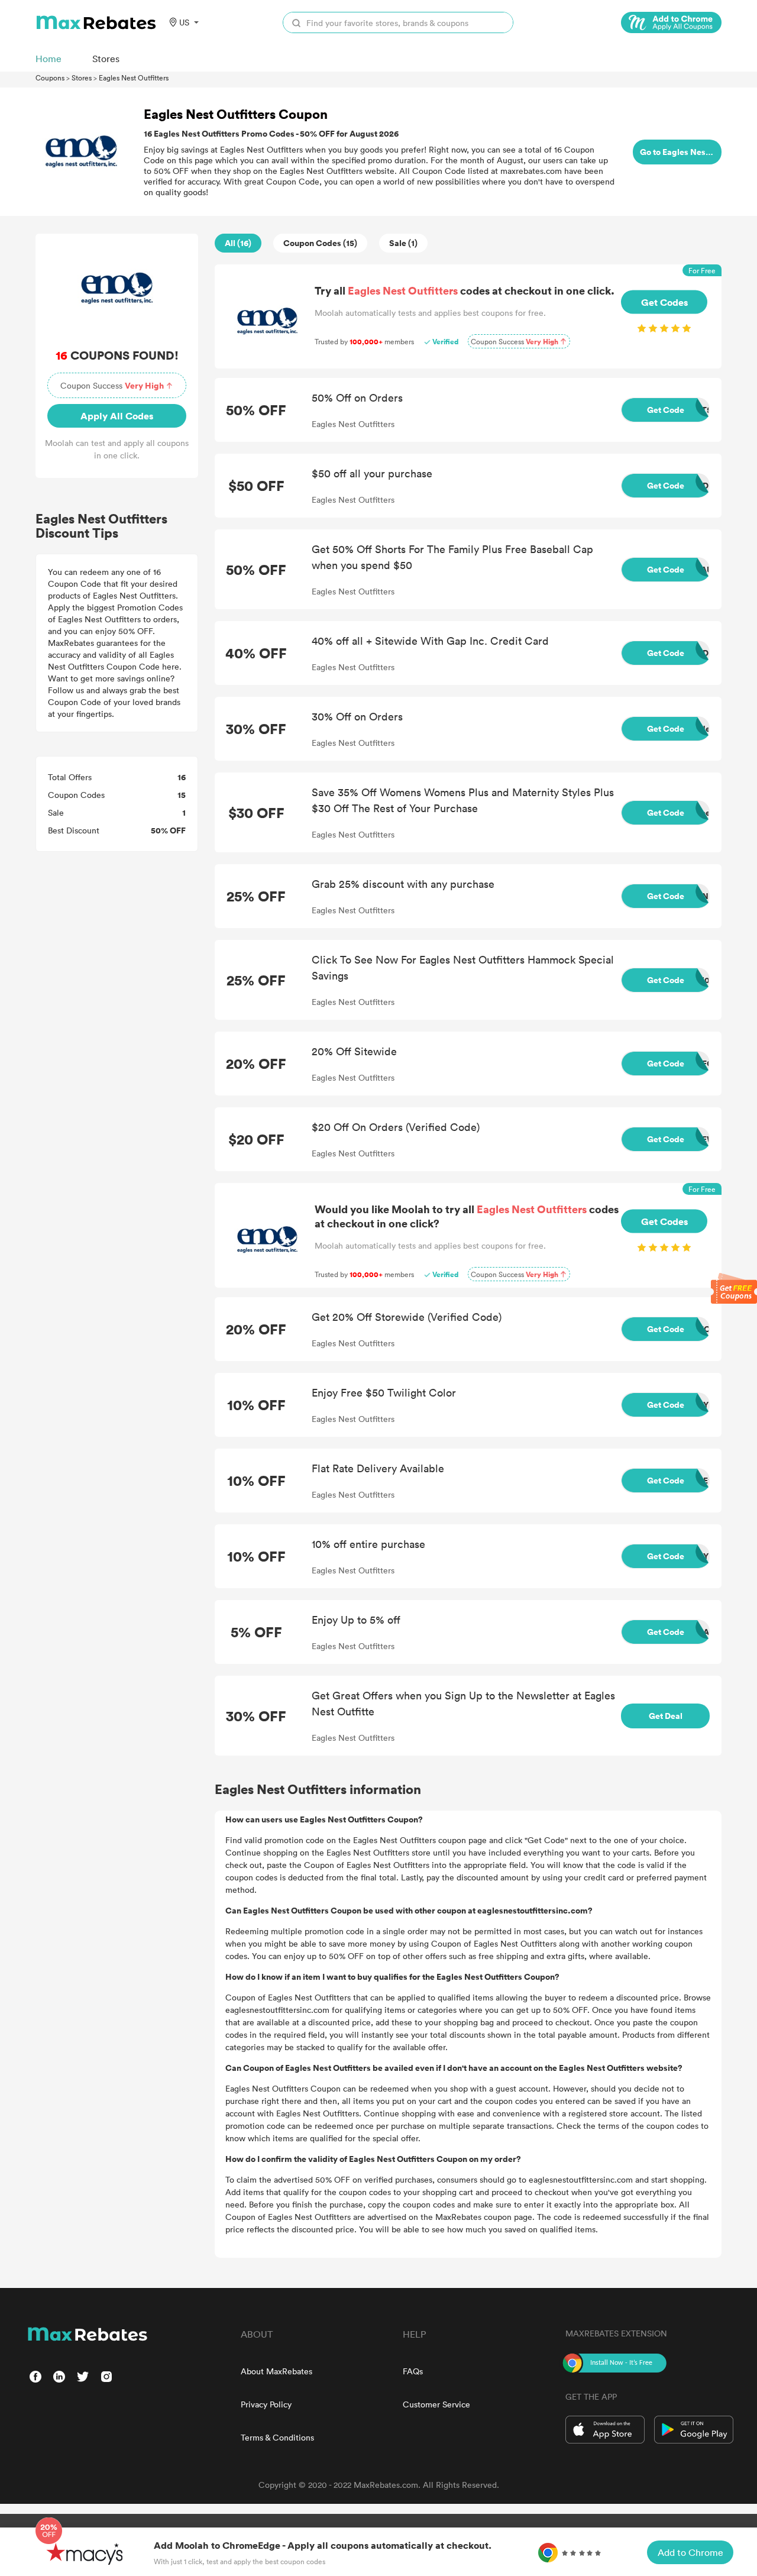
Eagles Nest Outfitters (134, 77)
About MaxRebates (276, 2371)
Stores (82, 77)
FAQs (413, 2371)
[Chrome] (671, 22)
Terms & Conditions (277, 2437)
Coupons (50, 77)
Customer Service (436, 2404)
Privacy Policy (266, 2404)
